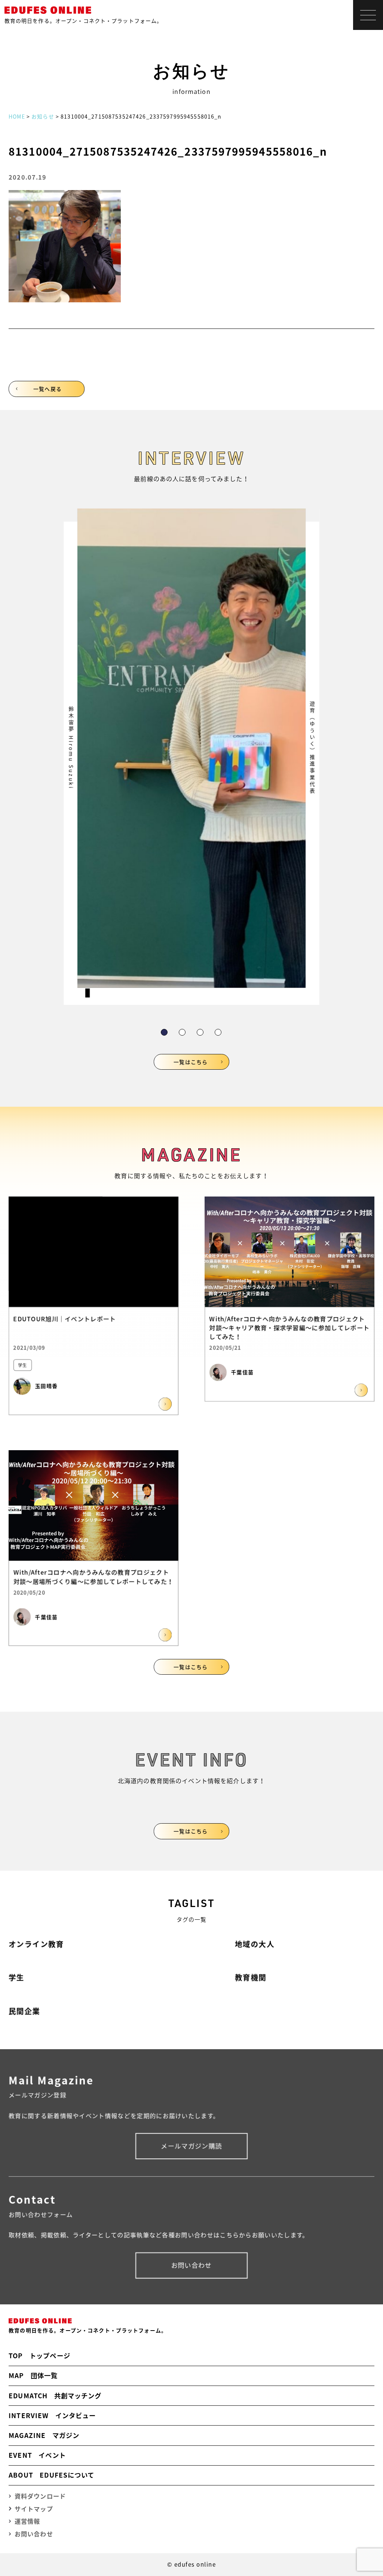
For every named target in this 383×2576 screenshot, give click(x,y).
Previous (84, 729)
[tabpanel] (191, 757)
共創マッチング (55, 2396)
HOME (17, 116)
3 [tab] (200, 1032)
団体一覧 (33, 2375)
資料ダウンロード (40, 2496)
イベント (37, 2455)
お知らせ (43, 116)
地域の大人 (255, 1944)
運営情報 (27, 2521)
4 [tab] (218, 1032)
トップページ (39, 2356)
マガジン (44, 2435)
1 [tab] (164, 1032)
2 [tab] (182, 1032)
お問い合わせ (192, 2265)
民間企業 (24, 2011)
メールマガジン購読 (191, 2146)
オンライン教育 (36, 1944)
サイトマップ (34, 2509)
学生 (16, 1977)
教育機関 (251, 1977)
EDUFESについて (51, 2475)
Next (299, 729)
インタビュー (52, 2415)
